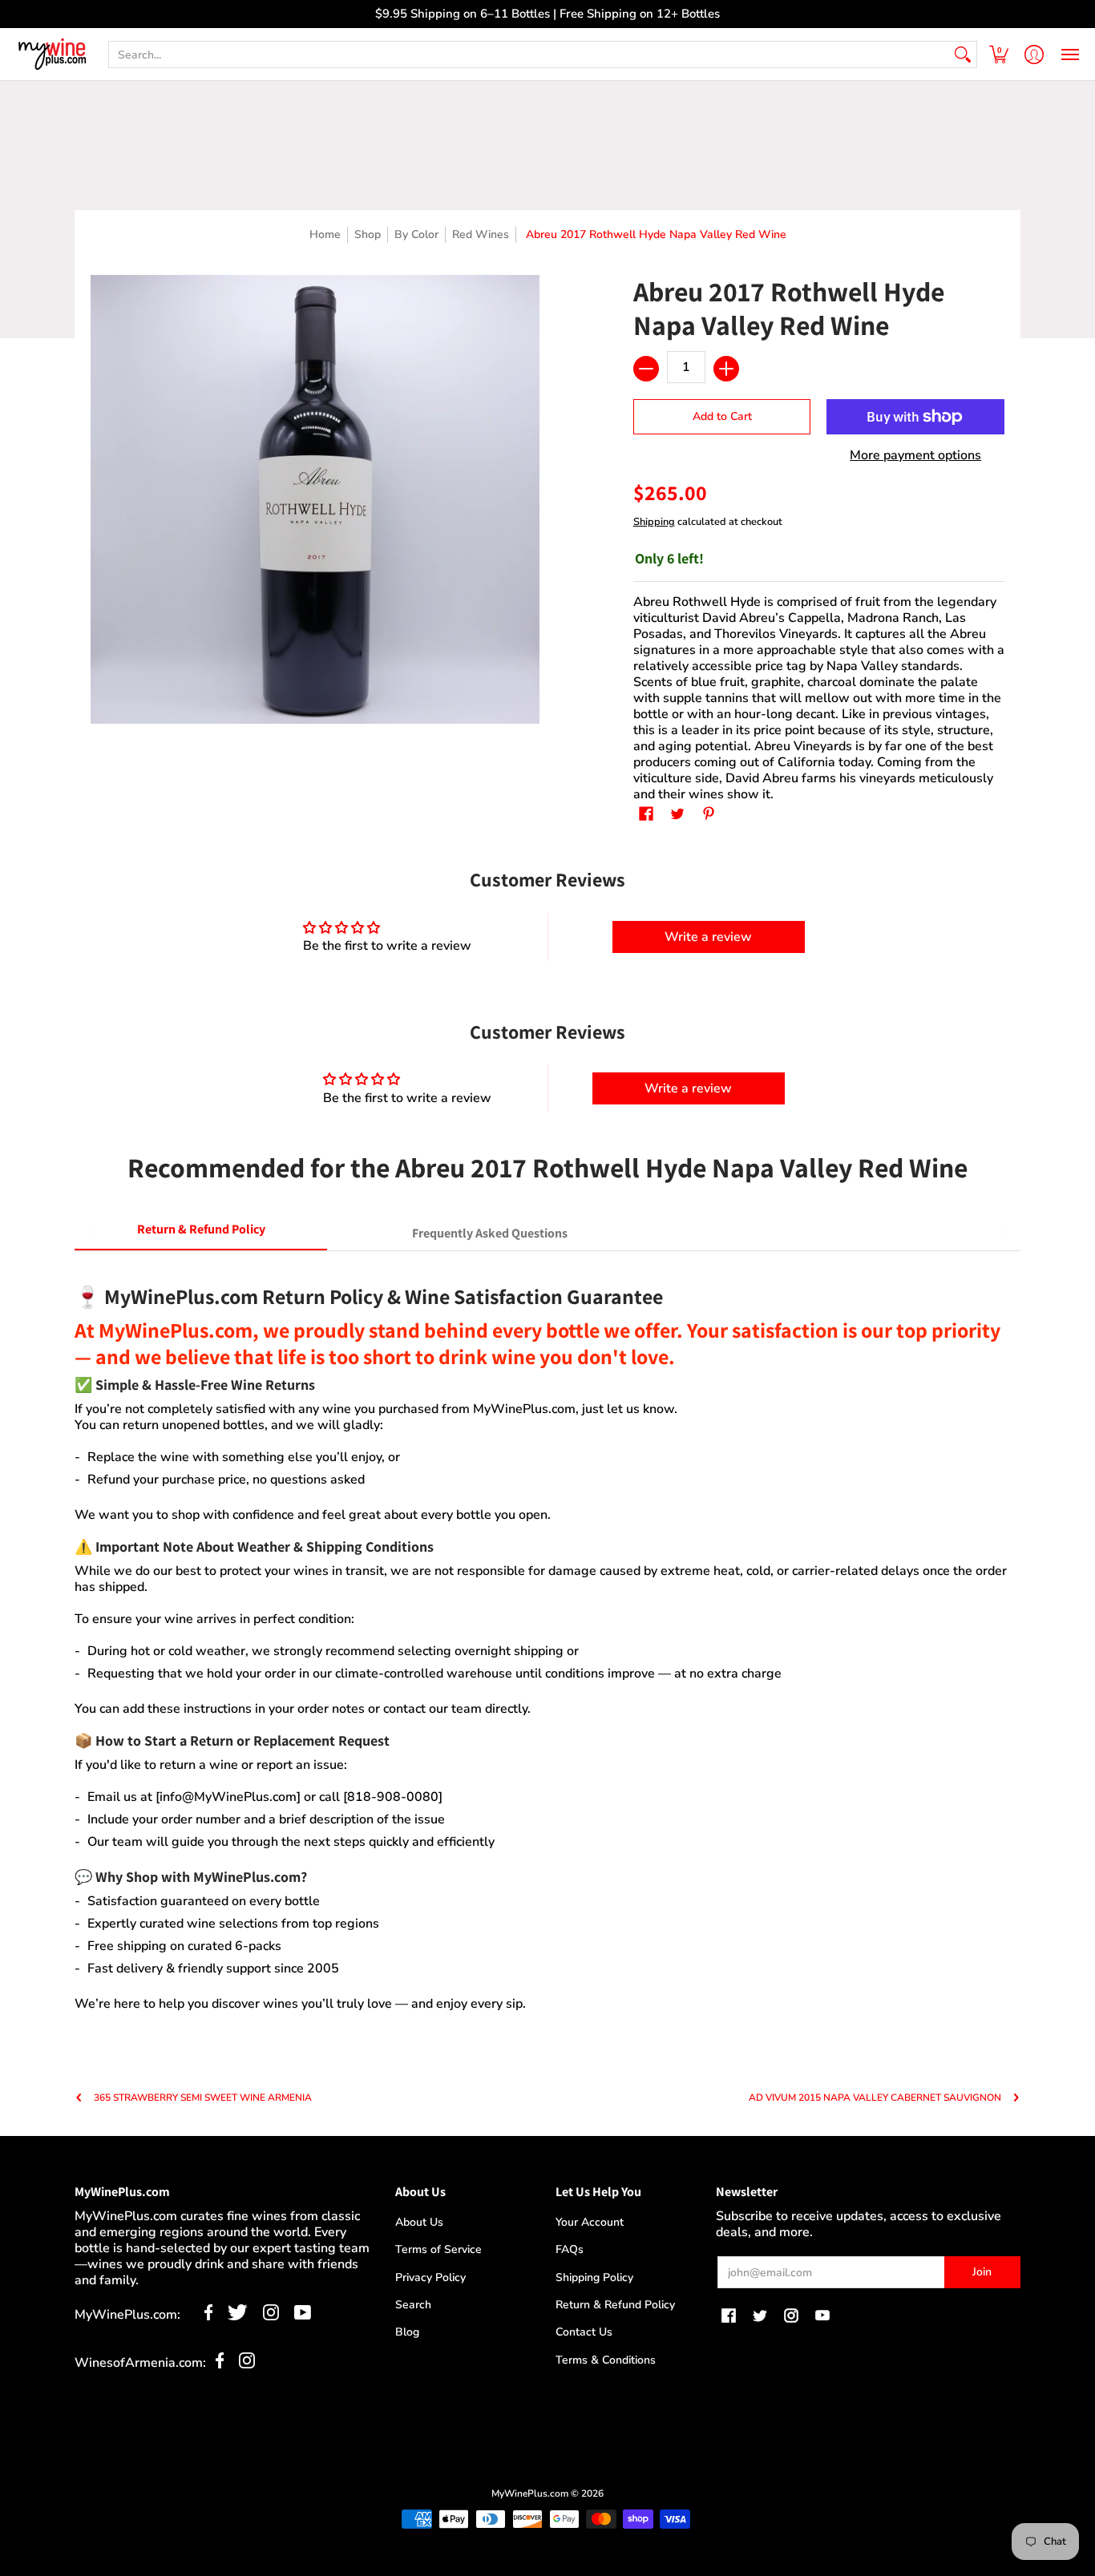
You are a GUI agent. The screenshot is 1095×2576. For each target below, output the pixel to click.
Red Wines (481, 234)
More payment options (915, 455)
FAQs (570, 2249)
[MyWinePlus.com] (52, 54)
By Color (416, 234)
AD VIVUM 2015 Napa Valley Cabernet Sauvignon (875, 2098)
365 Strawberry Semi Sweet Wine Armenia (203, 2098)
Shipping (654, 522)
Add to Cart (722, 416)
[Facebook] (209, 2316)
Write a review (708, 937)
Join (982, 2272)
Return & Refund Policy (615, 2305)
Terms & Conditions (606, 2360)
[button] (999, 54)
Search (413, 2305)
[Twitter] (238, 2316)
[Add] (726, 369)
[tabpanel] (547, 1639)
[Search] (963, 55)
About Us (419, 2222)
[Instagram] (271, 2316)
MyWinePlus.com (530, 2493)
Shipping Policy (594, 2277)
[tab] (201, 1233)
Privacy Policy (430, 2277)
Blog (407, 2332)
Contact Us (584, 2332)
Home (325, 234)
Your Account (590, 2222)
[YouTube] (303, 2316)
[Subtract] (646, 369)
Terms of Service (438, 2249)
